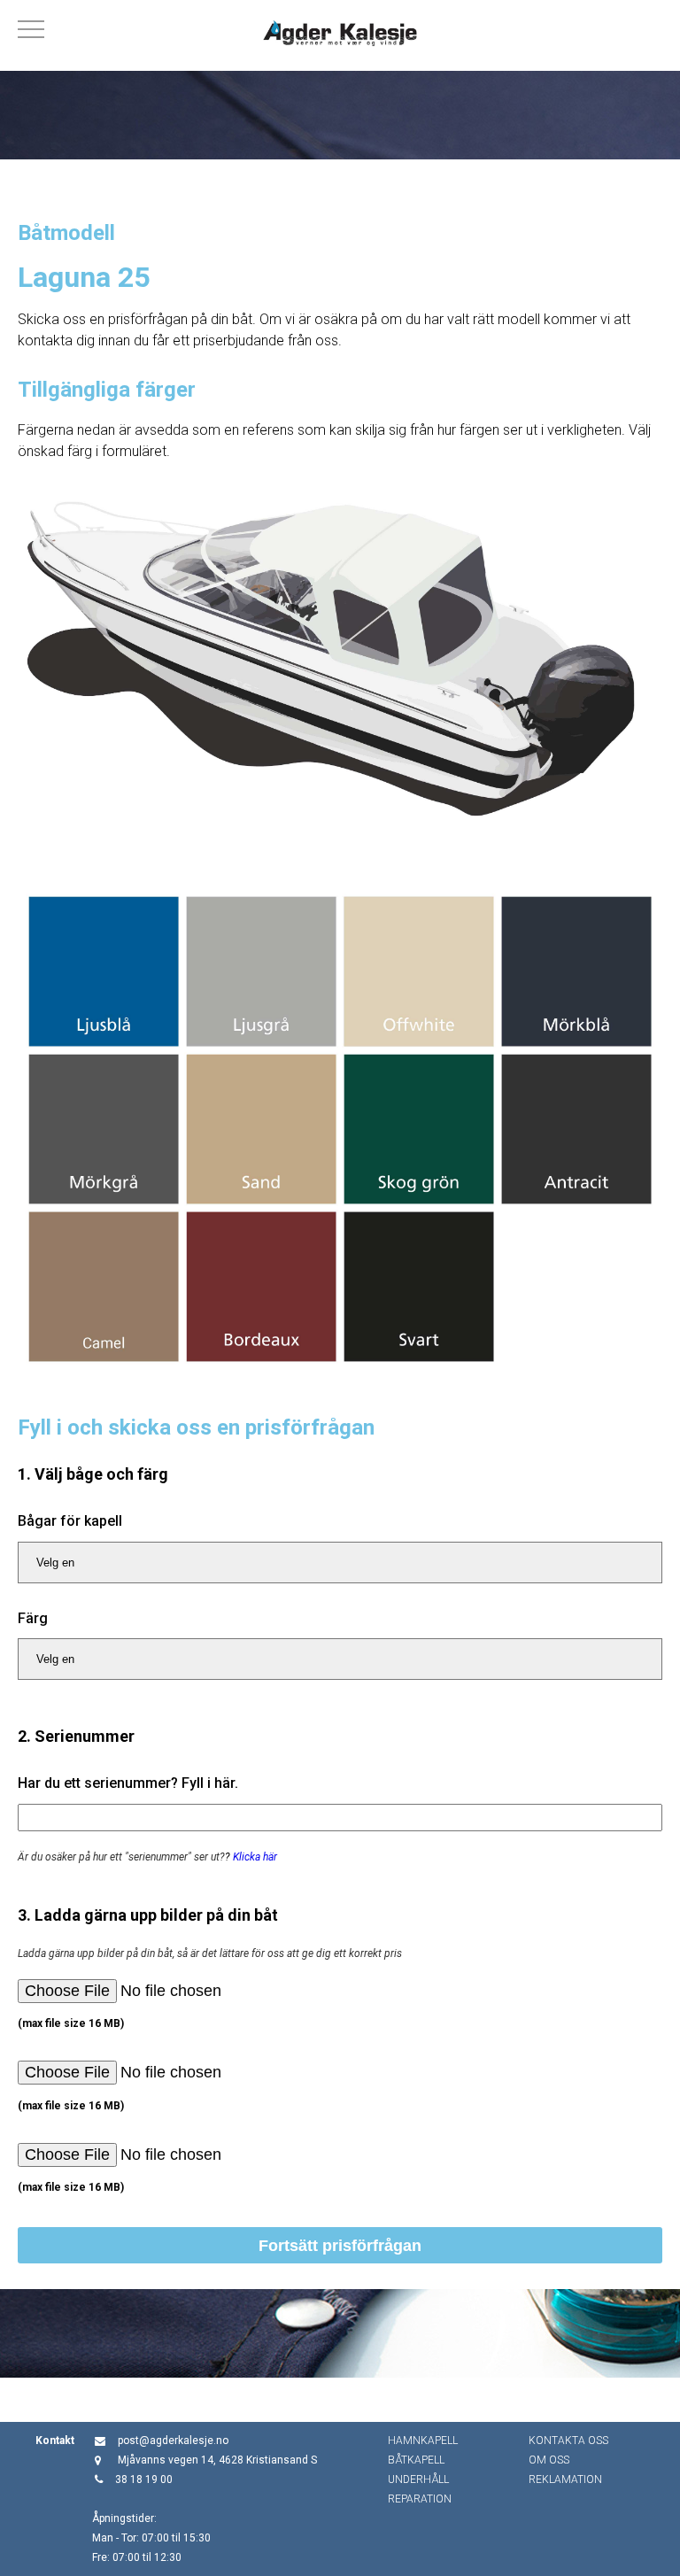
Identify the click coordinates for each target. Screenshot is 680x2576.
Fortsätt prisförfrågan (340, 2246)
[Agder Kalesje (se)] (340, 35)
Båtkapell (416, 2460)
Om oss (549, 2460)
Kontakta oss (568, 2441)
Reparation (420, 2499)
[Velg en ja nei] (340, 1563)
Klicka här (255, 1857)
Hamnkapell (423, 2441)
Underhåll (418, 2479)
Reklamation (565, 2479)
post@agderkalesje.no (173, 2441)
